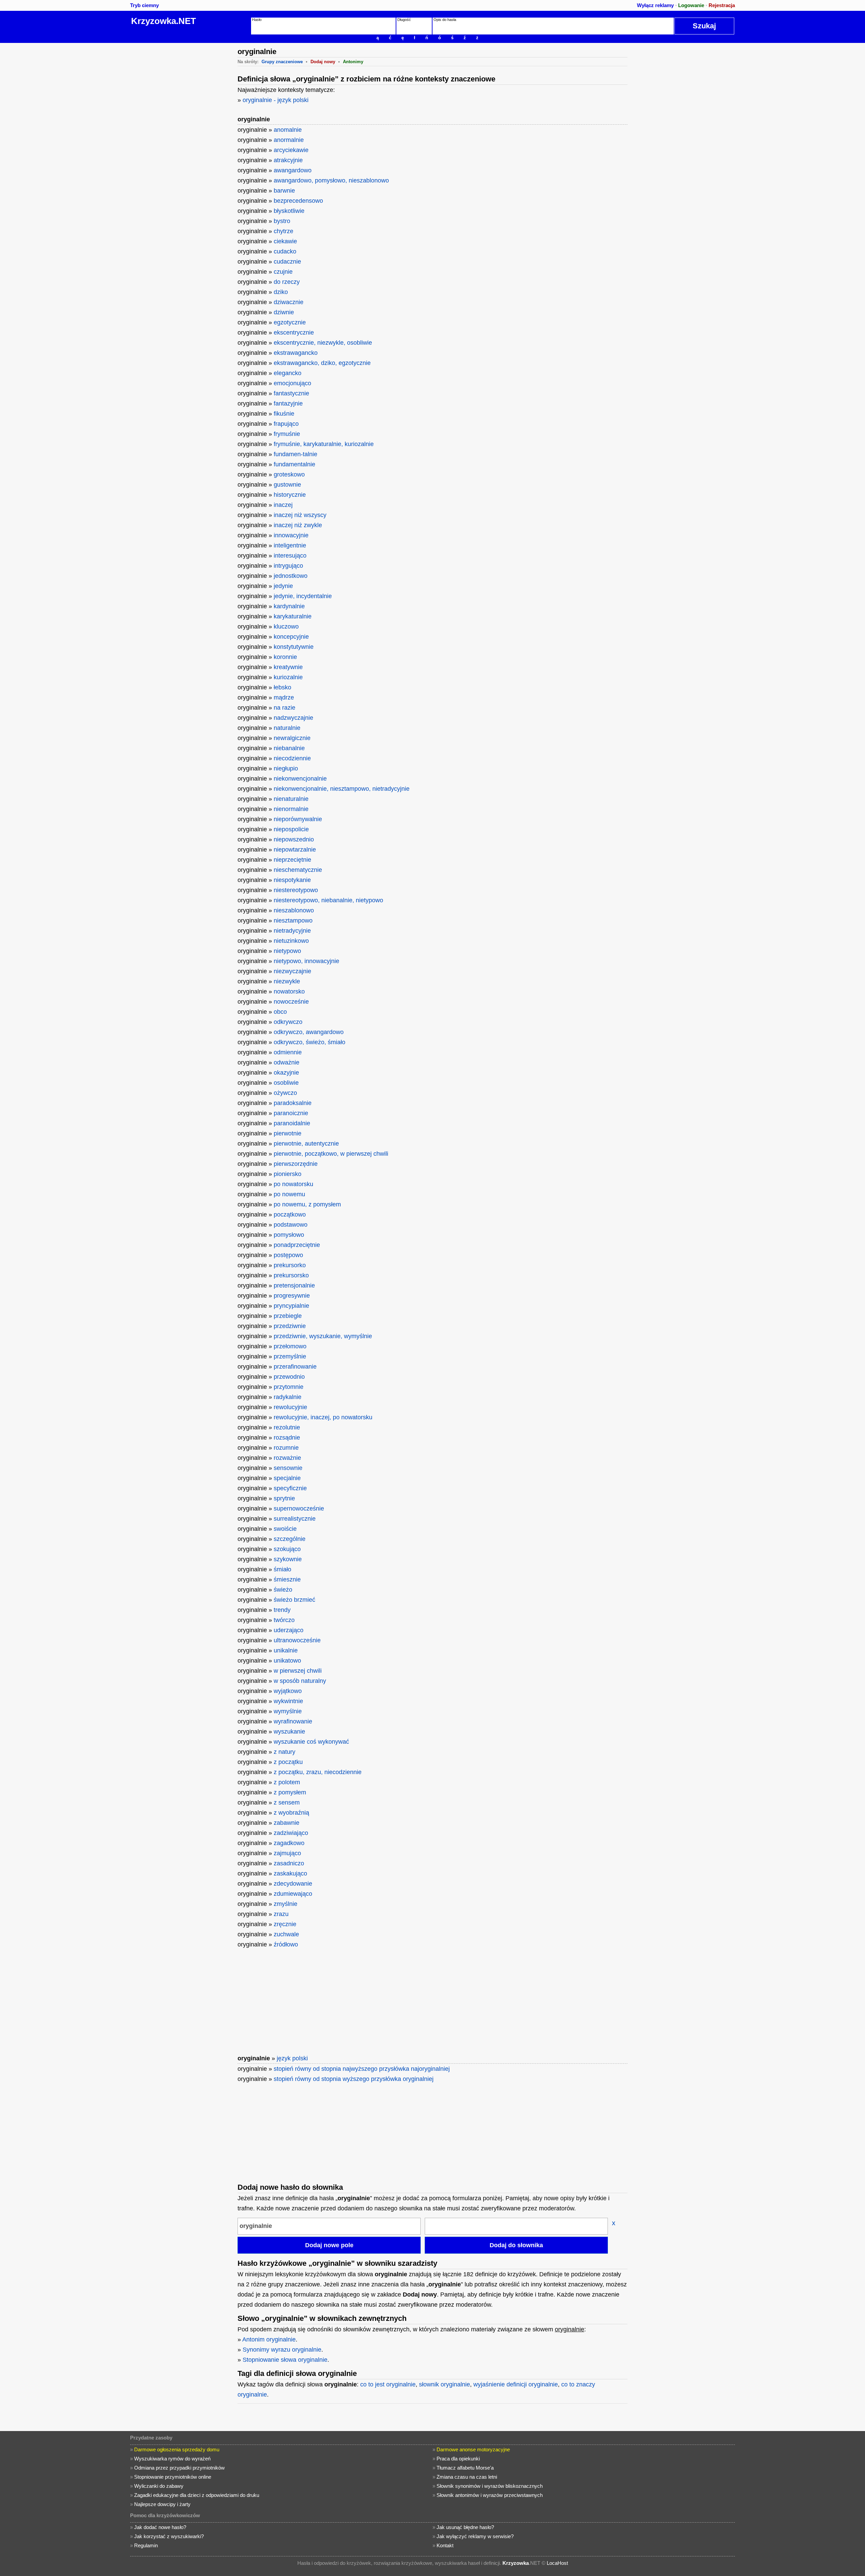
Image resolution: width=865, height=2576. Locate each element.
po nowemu (289, 1194)
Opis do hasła (445, 20)
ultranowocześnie (297, 1640)
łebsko (282, 687)
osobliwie (286, 1083)
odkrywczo (288, 1022)
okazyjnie (286, 1073)
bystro (282, 221)
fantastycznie (291, 393)
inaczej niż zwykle (298, 525)
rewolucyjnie (290, 1407)
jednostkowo (291, 576)
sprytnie (284, 1498)
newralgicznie (292, 738)
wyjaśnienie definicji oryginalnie (516, 2384)
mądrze (284, 697)
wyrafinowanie (293, 1721)
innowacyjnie (291, 535)
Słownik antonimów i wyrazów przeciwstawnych (490, 2495)
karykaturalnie (293, 616)
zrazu (281, 1914)
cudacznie (287, 262)
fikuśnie (284, 414)
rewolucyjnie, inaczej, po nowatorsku (323, 1417)
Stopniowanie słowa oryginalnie (285, 2360)
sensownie (288, 1468)
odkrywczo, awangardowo (309, 1032)
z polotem (287, 1782)
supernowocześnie (299, 1508)
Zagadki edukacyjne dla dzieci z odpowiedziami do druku (197, 2495)
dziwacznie (289, 302)
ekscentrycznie (294, 333)
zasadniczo (289, 1863)
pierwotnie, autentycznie (306, 1144)
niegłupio (286, 768)
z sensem (287, 1802)
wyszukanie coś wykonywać (311, 1742)
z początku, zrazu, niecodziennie (318, 1772)
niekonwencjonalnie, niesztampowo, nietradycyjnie (342, 789)
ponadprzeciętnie (297, 1245)
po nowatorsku (293, 1184)
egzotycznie (290, 322)
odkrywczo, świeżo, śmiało (310, 1042)
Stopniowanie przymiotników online (173, 2477)
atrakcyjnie (288, 160)
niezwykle (287, 981)
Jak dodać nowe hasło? (160, 2527)
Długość (404, 20)
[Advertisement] (181, 144)
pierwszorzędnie (296, 1164)
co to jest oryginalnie (388, 2384)
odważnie (287, 1062)
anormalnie (289, 140)
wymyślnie (288, 1711)
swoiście (285, 1529)
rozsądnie (287, 1438)
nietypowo (287, 951)
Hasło (257, 20)
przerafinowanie (295, 1367)
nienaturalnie (291, 799)
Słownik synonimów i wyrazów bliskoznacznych (490, 2486)
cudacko (285, 251)
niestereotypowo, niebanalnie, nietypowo (328, 900)
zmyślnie (286, 1904)
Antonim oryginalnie (269, 2339)
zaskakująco (290, 1873)
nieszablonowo (294, 910)
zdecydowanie (293, 1884)
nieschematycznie (298, 870)
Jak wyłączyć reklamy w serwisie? (475, 2536)
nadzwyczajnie (293, 718)
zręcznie (285, 1924)
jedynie (283, 586)
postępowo (288, 1255)
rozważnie (287, 1458)
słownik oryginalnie (444, 2384)
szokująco (287, 1549)
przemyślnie (290, 1356)
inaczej (283, 505)
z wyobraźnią (291, 1813)
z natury (285, 1752)
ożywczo (285, 1093)
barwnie (284, 191)
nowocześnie (291, 1002)
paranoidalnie (292, 1123)
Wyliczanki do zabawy (159, 2486)
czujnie (283, 272)
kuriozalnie (288, 677)
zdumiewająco (293, 1894)
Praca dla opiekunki (458, 2459)
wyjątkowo (288, 1691)
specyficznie (290, 1488)
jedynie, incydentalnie (303, 596)
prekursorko (290, 1265)
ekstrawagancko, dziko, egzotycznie (322, 363)
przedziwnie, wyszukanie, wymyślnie (323, 1336)
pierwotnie (288, 1133)
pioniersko (288, 1174)
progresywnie (292, 1296)
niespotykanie (292, 880)
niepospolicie (291, 829)
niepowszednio (294, 839)
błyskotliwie (289, 211)
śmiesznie (287, 1579)
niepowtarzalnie (295, 850)
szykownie (288, 1559)
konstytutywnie (294, 647)
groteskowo (289, 474)
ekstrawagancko (296, 353)
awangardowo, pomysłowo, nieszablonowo (331, 180)
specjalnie (287, 1478)
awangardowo (293, 170)
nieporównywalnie (298, 819)
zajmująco (287, 1853)
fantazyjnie (288, 403)
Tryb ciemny (144, 5)
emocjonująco (292, 383)
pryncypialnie (291, 1306)
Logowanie (691, 5)
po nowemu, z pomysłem (307, 1204)
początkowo (290, 1215)
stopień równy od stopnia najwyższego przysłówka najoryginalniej (362, 2069)
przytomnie (289, 1387)
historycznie (290, 495)
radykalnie (288, 1397)
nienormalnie (291, 809)
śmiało (282, 1569)
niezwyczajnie (292, 971)
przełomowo (290, 1346)
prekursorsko (291, 1275)
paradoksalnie (293, 1103)
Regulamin (146, 2545)
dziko (281, 292)
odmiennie (288, 1052)
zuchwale (286, 1934)
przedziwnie (290, 1326)
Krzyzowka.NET (164, 21)
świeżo (283, 1590)
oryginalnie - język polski (276, 100)
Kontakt (445, 2545)
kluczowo (286, 627)
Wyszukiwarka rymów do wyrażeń (172, 2459)
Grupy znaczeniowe (282, 62)
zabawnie (287, 1823)
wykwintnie (288, 1701)
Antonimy (353, 62)
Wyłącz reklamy (655, 5)
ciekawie (285, 241)
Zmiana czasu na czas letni (467, 2477)
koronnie (285, 657)
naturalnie (287, 728)
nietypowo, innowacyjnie (306, 961)
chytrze (283, 231)
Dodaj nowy (323, 62)
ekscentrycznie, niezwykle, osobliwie (323, 343)
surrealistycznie (295, 1519)
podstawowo (291, 1225)
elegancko (288, 373)
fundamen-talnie (295, 454)
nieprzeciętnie (292, 860)
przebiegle (288, 1316)
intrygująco (288, 566)
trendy (282, 1610)
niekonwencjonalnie (300, 779)
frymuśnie (287, 434)
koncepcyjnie (291, 637)
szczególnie (290, 1539)
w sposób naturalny (300, 1681)
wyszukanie (289, 1732)
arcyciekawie (291, 150)
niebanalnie (289, 748)
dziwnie (284, 312)
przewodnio (289, 1377)
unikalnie (286, 1650)
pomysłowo (289, 1235)
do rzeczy (287, 282)
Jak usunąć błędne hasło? (465, 2527)
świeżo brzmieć (294, 1600)
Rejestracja (722, 5)
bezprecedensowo (298, 201)
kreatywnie (288, 667)
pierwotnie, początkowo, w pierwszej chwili (331, 1154)
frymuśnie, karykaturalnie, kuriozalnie (324, 444)
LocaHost (557, 2563)
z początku (288, 1762)
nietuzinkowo (291, 941)
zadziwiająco (291, 1833)
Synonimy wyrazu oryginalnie (282, 2350)
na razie (285, 708)
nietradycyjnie (292, 931)
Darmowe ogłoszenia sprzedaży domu (177, 2449)
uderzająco (289, 1630)
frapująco (286, 424)
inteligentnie (290, 545)
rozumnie (286, 1448)
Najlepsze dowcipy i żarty (162, 2504)
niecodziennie (292, 758)
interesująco (290, 556)
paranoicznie (291, 1113)
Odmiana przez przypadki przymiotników (179, 2468)
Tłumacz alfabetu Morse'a (465, 2468)
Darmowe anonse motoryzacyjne (473, 2449)
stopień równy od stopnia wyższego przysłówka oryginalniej (354, 2079)
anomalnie (288, 130)
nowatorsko (289, 991)
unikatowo (287, 1661)
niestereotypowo (296, 890)
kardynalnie (289, 606)
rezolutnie (287, 1427)
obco (280, 1012)
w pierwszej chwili (298, 1671)
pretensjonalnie (294, 1285)
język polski (292, 2058)
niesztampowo (293, 921)
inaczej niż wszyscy (300, 515)
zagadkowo (289, 1843)
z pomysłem (290, 1792)
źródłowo (286, 1944)
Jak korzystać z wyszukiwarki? (169, 2536)
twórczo (284, 1620)
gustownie (287, 485)
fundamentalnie (294, 464)
